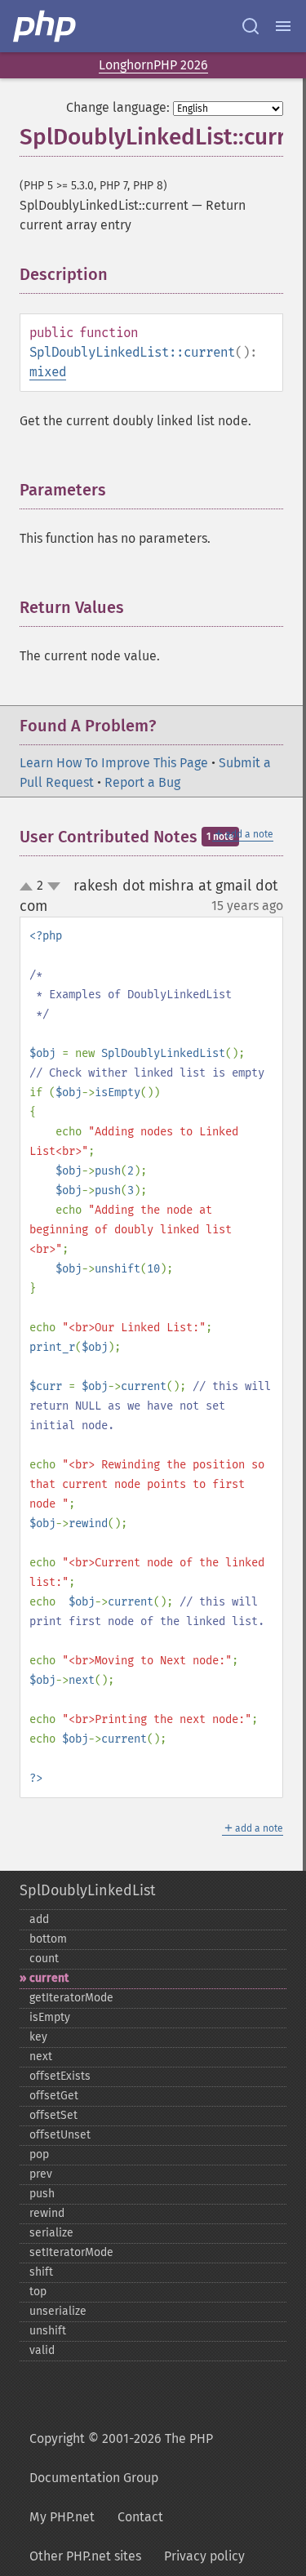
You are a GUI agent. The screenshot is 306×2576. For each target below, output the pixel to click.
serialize (51, 2233)
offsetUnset (60, 2135)
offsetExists (60, 2076)
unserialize (58, 2311)
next (41, 2056)
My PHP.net (62, 2517)
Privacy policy (204, 2556)
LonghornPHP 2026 (153, 65)
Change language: (118, 107)
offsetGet (54, 2096)
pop (39, 2154)
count (44, 1959)
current (49, 1978)
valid (42, 2350)
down (54, 886)
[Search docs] (251, 26)
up (29, 887)
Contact (140, 2517)
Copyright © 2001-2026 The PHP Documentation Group (121, 2458)
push (42, 2194)
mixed (48, 372)
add (39, 1919)
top (38, 2292)
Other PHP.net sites (85, 2556)
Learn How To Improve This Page (114, 763)
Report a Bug (142, 782)
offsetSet (53, 2115)
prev (41, 2174)
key (38, 2037)
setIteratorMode (71, 2252)
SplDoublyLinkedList (87, 1890)
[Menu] (283, 26)
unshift (48, 2331)
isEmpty (50, 2017)
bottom (48, 1939)
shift (41, 2272)
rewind (47, 2213)
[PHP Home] (46, 26)
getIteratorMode (71, 1998)
